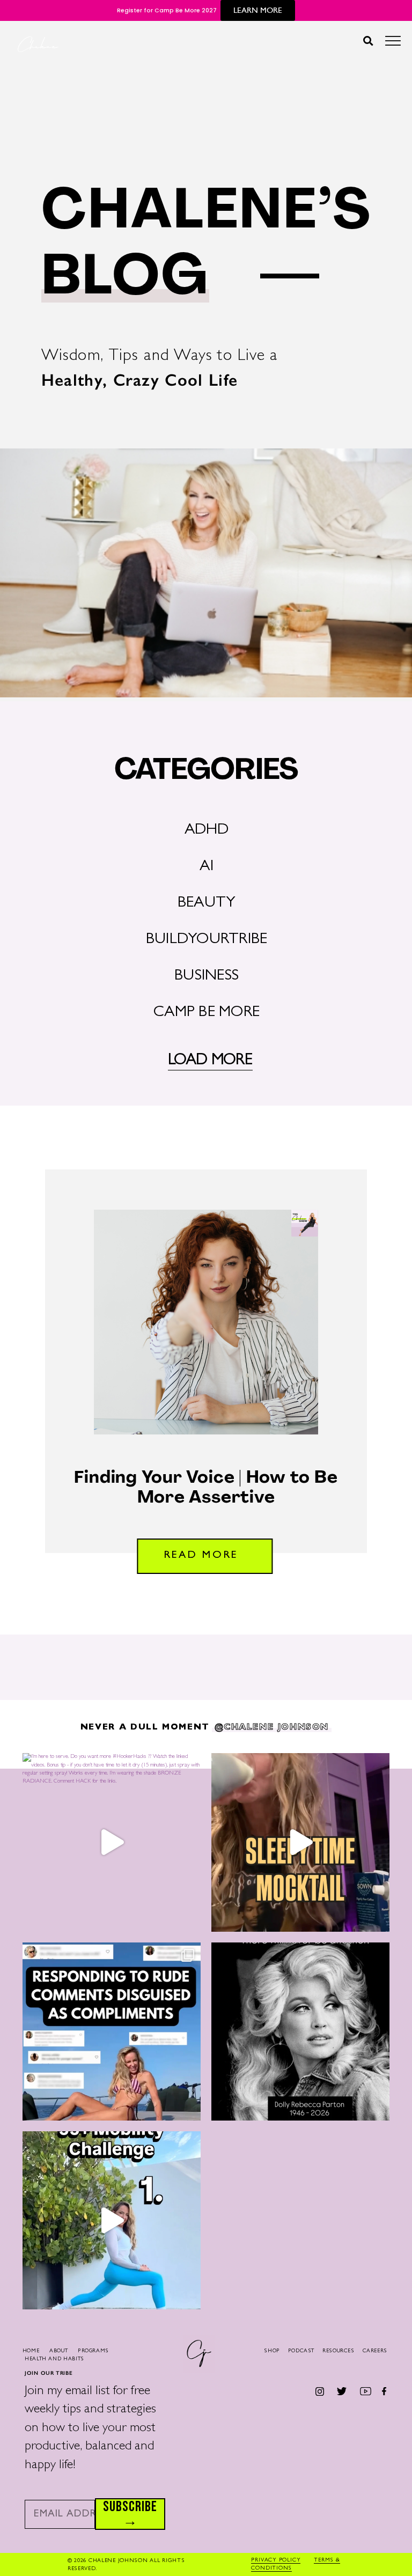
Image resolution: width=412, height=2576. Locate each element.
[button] (368, 41)
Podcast (301, 2351)
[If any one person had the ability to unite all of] (300, 2032)
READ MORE (201, 1556)
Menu (393, 44)
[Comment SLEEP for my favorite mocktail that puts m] (300, 1842)
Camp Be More (207, 1013)
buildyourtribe (207, 940)
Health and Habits (54, 2359)
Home (31, 2351)
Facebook (384, 2391)
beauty (207, 904)
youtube (366, 2391)
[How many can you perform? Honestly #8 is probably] (112, 2220)
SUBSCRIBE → (130, 2514)
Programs (93, 2351)
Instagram (320, 2391)
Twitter (341, 2391)
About (58, 2351)
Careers (375, 2351)
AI (206, 867)
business (207, 977)
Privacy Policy (276, 2560)
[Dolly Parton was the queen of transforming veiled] (112, 2032)
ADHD (207, 831)
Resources (339, 2351)
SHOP (272, 2351)
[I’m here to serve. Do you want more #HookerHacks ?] (112, 1842)
